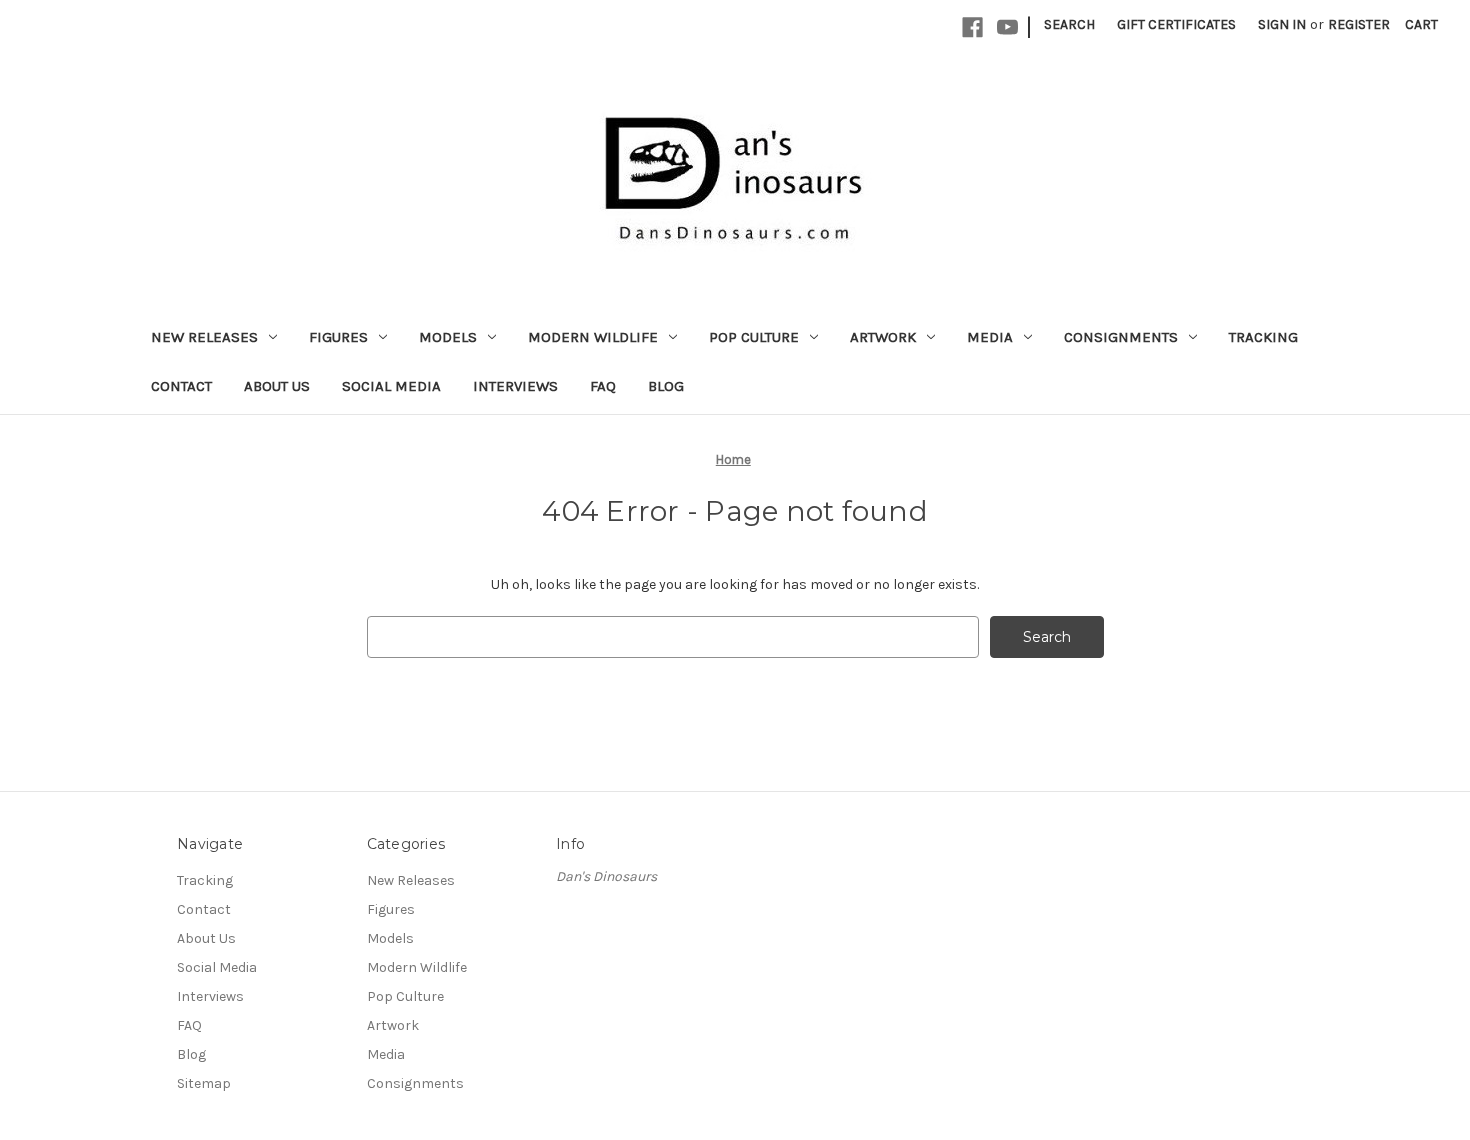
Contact (181, 386)
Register (1359, 24)
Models (448, 337)
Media (990, 337)
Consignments (1121, 337)
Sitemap (204, 1083)
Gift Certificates (1176, 24)
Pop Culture (754, 337)
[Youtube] (1007, 27)
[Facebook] (972, 27)
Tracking (1263, 337)
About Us (277, 386)
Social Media (391, 386)
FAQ (603, 386)
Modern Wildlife (593, 337)
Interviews (515, 386)
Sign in (1282, 24)
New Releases (204, 337)
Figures (338, 337)
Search (1069, 24)
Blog (666, 386)
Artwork (883, 337)
